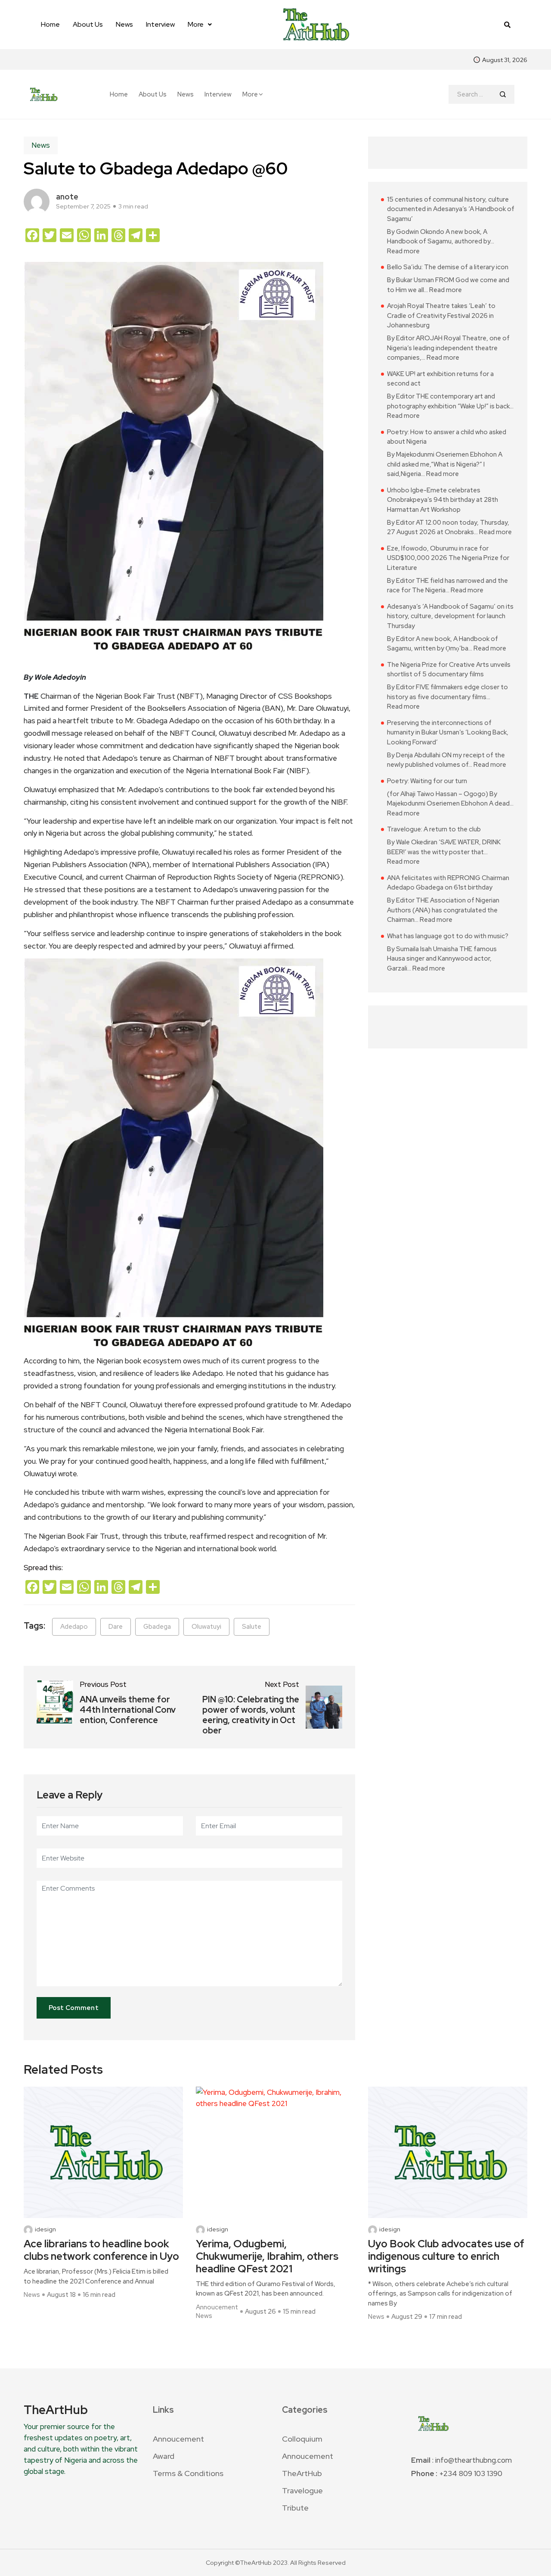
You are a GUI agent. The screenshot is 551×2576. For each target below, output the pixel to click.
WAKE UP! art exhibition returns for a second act (440, 379)
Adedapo (74, 1627)
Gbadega (157, 1627)
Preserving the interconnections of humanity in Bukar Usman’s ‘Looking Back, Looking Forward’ (448, 733)
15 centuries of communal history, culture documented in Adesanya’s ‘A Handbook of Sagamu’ (451, 209)
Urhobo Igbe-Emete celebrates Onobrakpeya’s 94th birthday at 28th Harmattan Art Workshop (443, 500)
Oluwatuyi (206, 1627)
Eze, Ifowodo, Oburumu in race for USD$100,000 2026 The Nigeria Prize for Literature (448, 558)
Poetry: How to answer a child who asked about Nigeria (447, 437)
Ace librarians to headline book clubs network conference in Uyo (101, 2250)
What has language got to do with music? (448, 936)
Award (164, 2456)
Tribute (295, 2508)
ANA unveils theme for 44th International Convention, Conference (128, 1710)
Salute (252, 1627)
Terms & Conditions (188, 2473)
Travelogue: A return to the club (434, 829)
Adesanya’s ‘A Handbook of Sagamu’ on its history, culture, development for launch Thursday (450, 616)
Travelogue (302, 2490)
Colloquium (302, 2439)
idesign (45, 2229)
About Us (88, 24)
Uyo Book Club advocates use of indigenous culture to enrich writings (446, 2256)
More (196, 24)
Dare (116, 1627)
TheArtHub (302, 2473)
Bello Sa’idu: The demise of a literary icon (448, 267)
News (124, 24)
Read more (403, 251)
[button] (200, 25)
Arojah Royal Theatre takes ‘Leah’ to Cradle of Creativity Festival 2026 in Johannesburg (441, 316)
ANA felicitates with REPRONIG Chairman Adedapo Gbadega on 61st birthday (448, 883)
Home (50, 24)
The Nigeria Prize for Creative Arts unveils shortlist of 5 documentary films (449, 670)
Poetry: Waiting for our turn (427, 781)
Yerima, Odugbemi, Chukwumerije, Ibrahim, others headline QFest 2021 (267, 2256)
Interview (160, 24)
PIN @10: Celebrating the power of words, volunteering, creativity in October (251, 1715)
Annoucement (217, 2307)
